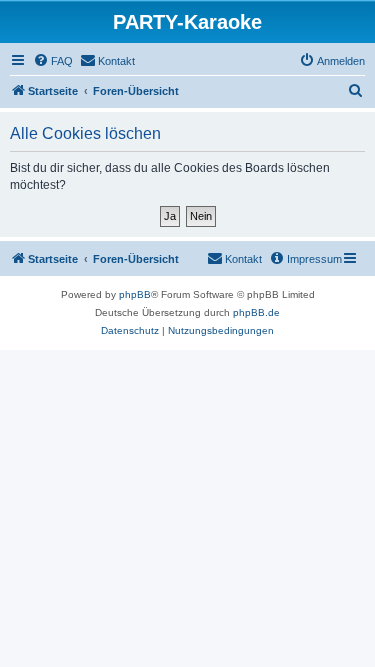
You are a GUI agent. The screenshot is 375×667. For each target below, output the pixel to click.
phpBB (135, 294)
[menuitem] (53, 61)
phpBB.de (256, 312)
